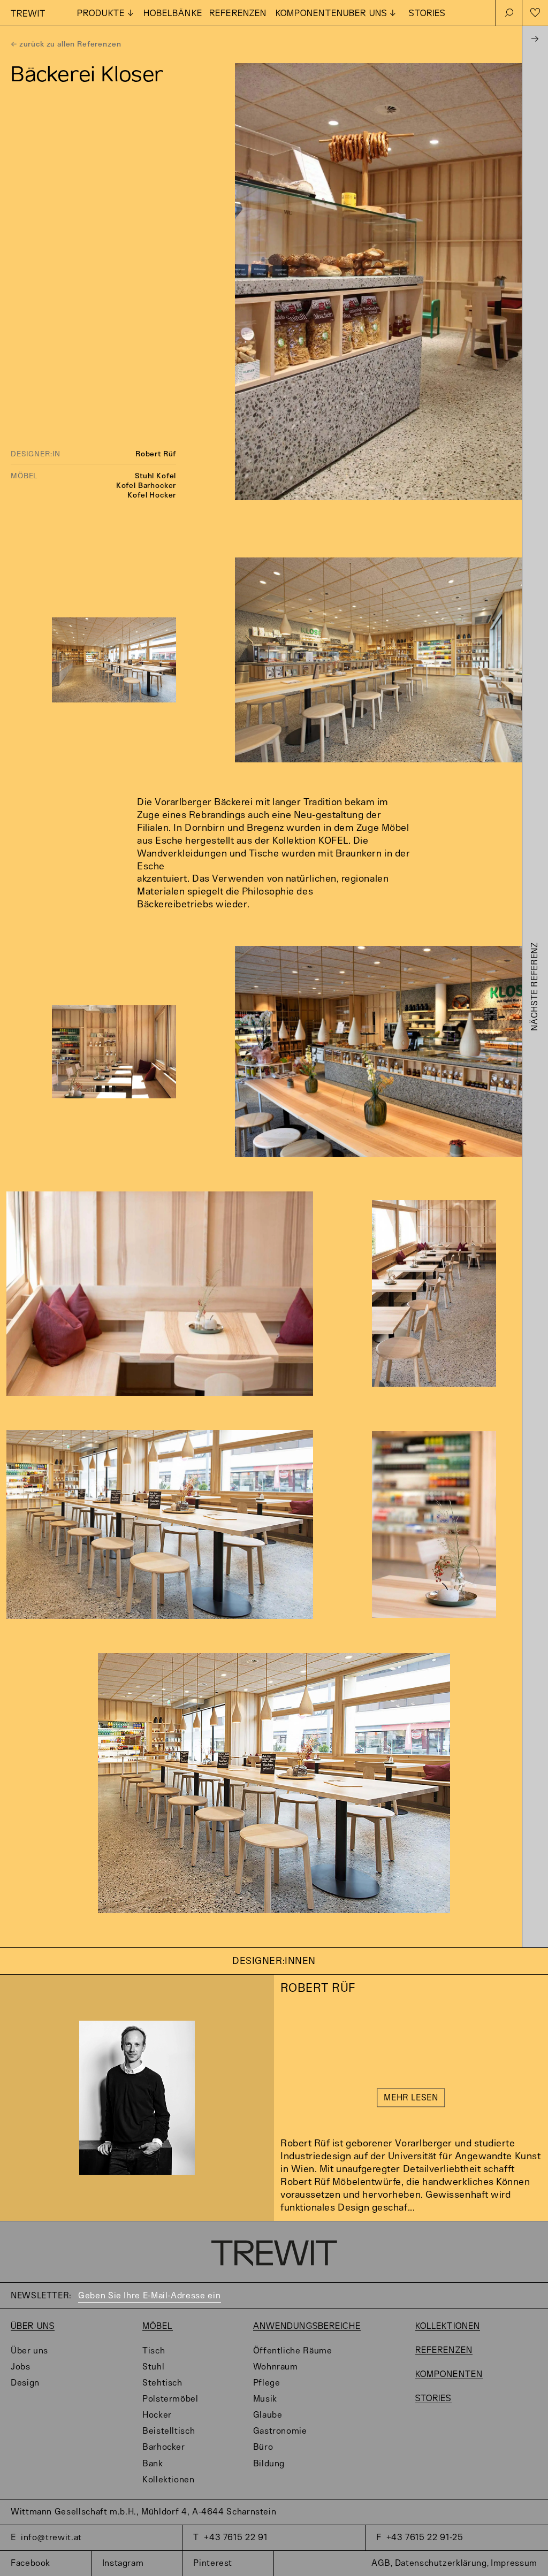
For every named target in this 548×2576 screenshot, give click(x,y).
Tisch (154, 2351)
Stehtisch (162, 2383)
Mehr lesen (411, 2099)
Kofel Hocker (152, 495)
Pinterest (213, 2563)
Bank (153, 2464)
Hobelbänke (173, 14)
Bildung (269, 2464)
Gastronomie (280, 2431)
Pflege (267, 2383)
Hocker (157, 2415)
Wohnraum (276, 2367)
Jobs (21, 2367)
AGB (381, 2563)
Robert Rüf (156, 454)
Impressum (514, 2563)
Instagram (123, 2563)
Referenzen (238, 14)
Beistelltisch (169, 2431)
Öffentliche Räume (293, 2351)
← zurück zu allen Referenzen (66, 44)
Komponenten (309, 14)
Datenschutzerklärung (441, 2563)
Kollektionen (169, 2480)
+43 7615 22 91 (235, 2538)
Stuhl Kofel (155, 476)
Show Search (509, 13)
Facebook (31, 2563)
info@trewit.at (51, 2538)
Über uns (33, 2326)
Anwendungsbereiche (307, 2326)
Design (25, 2383)
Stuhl (153, 2367)
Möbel (158, 2326)
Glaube (268, 2415)
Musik (265, 2399)
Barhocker (164, 2447)
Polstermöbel (170, 2399)
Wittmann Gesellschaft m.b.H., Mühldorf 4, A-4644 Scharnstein (143, 2512)
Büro (263, 2447)
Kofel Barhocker (146, 486)
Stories (427, 14)
